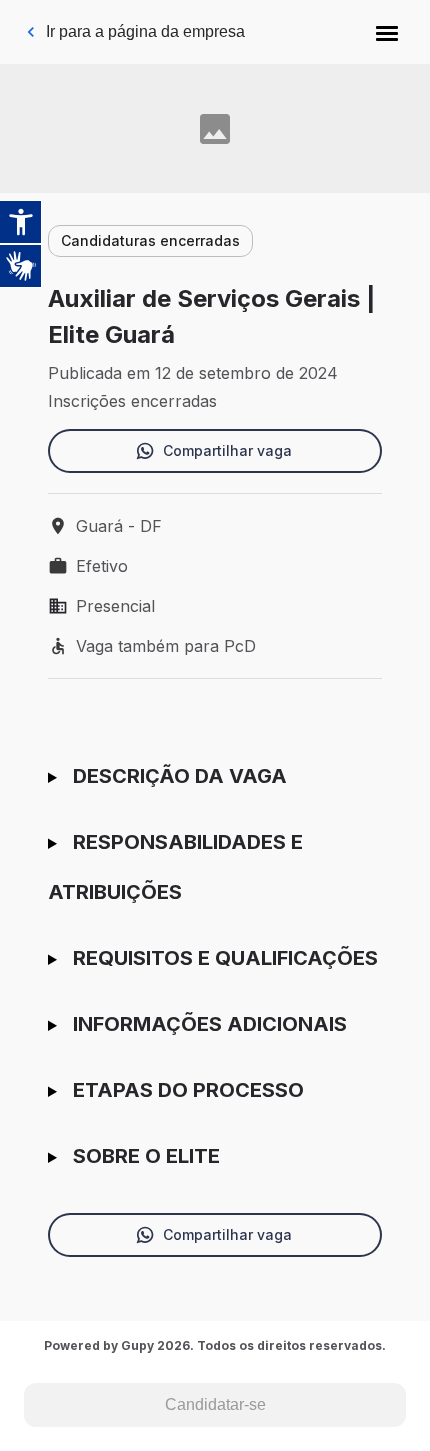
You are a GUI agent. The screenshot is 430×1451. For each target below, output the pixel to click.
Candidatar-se (215, 1404)
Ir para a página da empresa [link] (145, 31)
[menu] (387, 32)
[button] (387, 32)
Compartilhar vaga (227, 450)
